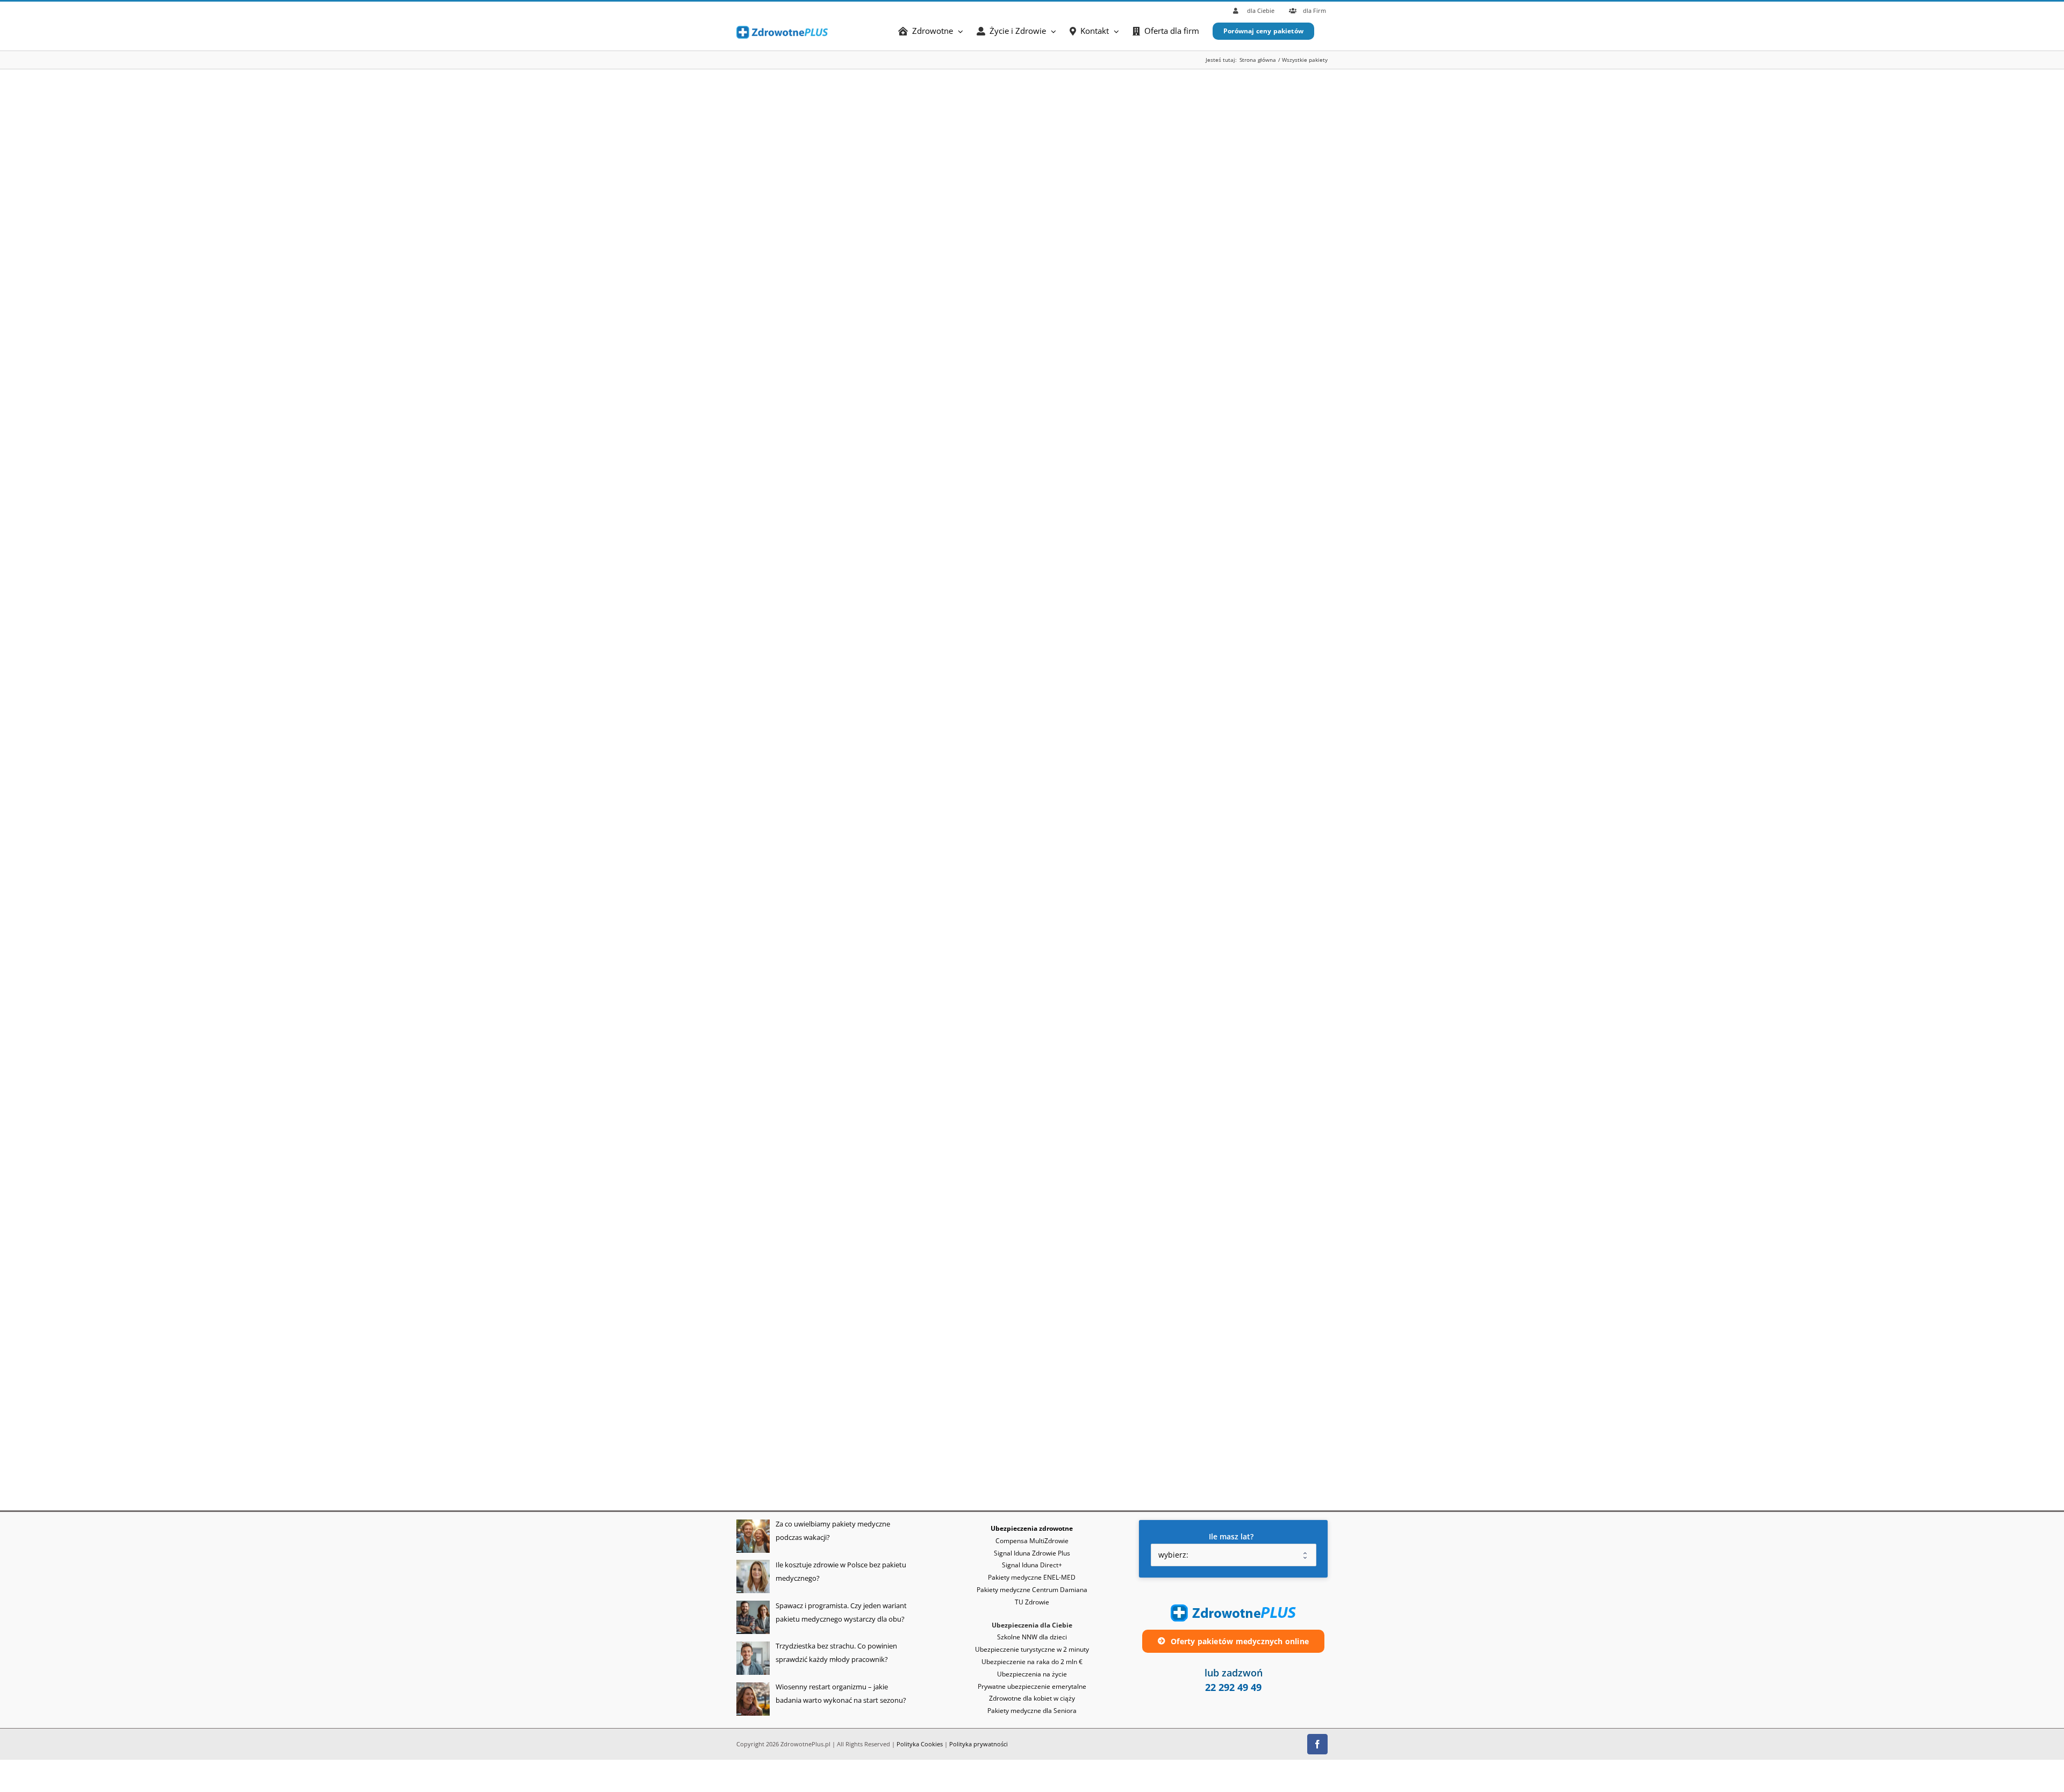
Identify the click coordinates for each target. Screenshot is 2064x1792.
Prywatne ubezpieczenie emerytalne (1032, 1686)
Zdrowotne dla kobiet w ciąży (1032, 1698)
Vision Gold (1053, 873)
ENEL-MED (1051, 104)
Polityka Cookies (920, 1744)
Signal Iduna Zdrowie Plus (1032, 1553)
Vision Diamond (1063, 681)
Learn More (1056, 129)
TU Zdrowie (1053, 489)
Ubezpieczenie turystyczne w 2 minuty (1032, 1649)
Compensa (1051, 296)
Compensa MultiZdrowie (1032, 1541)
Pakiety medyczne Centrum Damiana (1032, 1590)
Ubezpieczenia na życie (1032, 1674)
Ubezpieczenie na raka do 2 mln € (1032, 1662)
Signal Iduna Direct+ (1032, 1565)
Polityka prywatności (979, 1744)
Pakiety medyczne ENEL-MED (1032, 1577)
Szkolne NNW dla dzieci (1032, 1637)
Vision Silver (1055, 1066)
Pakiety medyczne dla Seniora (1032, 1711)
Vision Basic (1054, 1258)
